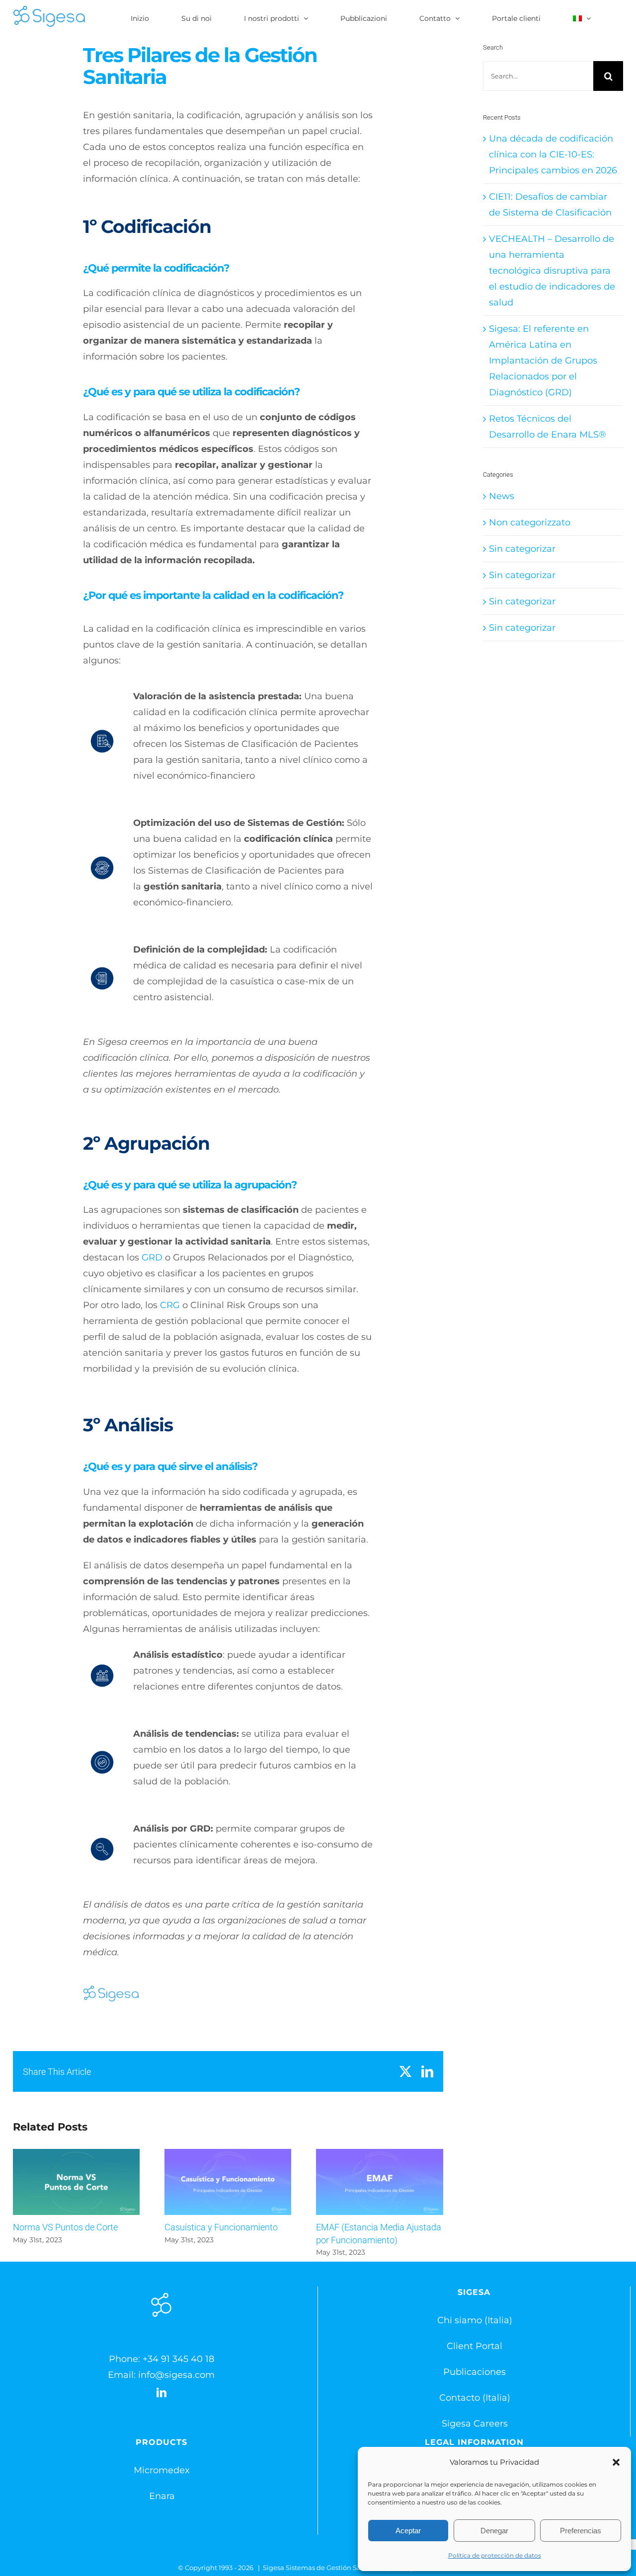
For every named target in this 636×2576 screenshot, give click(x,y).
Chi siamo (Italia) (475, 2320)
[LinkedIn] (161, 2393)
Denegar (494, 2531)
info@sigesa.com (176, 2375)
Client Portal (475, 2346)
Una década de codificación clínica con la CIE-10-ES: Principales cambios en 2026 (553, 154)
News (502, 496)
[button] (616, 2462)
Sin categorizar (522, 549)
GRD (152, 1257)
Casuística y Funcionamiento (228, 2182)
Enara (162, 2496)
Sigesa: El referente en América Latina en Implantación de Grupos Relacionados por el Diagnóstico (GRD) (543, 361)
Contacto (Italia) (475, 2398)
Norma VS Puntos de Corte (76, 2182)
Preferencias (581, 2531)
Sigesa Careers (475, 2424)
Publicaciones (475, 2372)
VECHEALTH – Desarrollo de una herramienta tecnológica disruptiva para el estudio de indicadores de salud (552, 271)
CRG (170, 1305)
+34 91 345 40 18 (178, 2359)
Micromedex (162, 2470)
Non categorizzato (530, 522)
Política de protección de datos (495, 2555)
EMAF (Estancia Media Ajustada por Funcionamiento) (379, 2182)
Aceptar (408, 2531)
